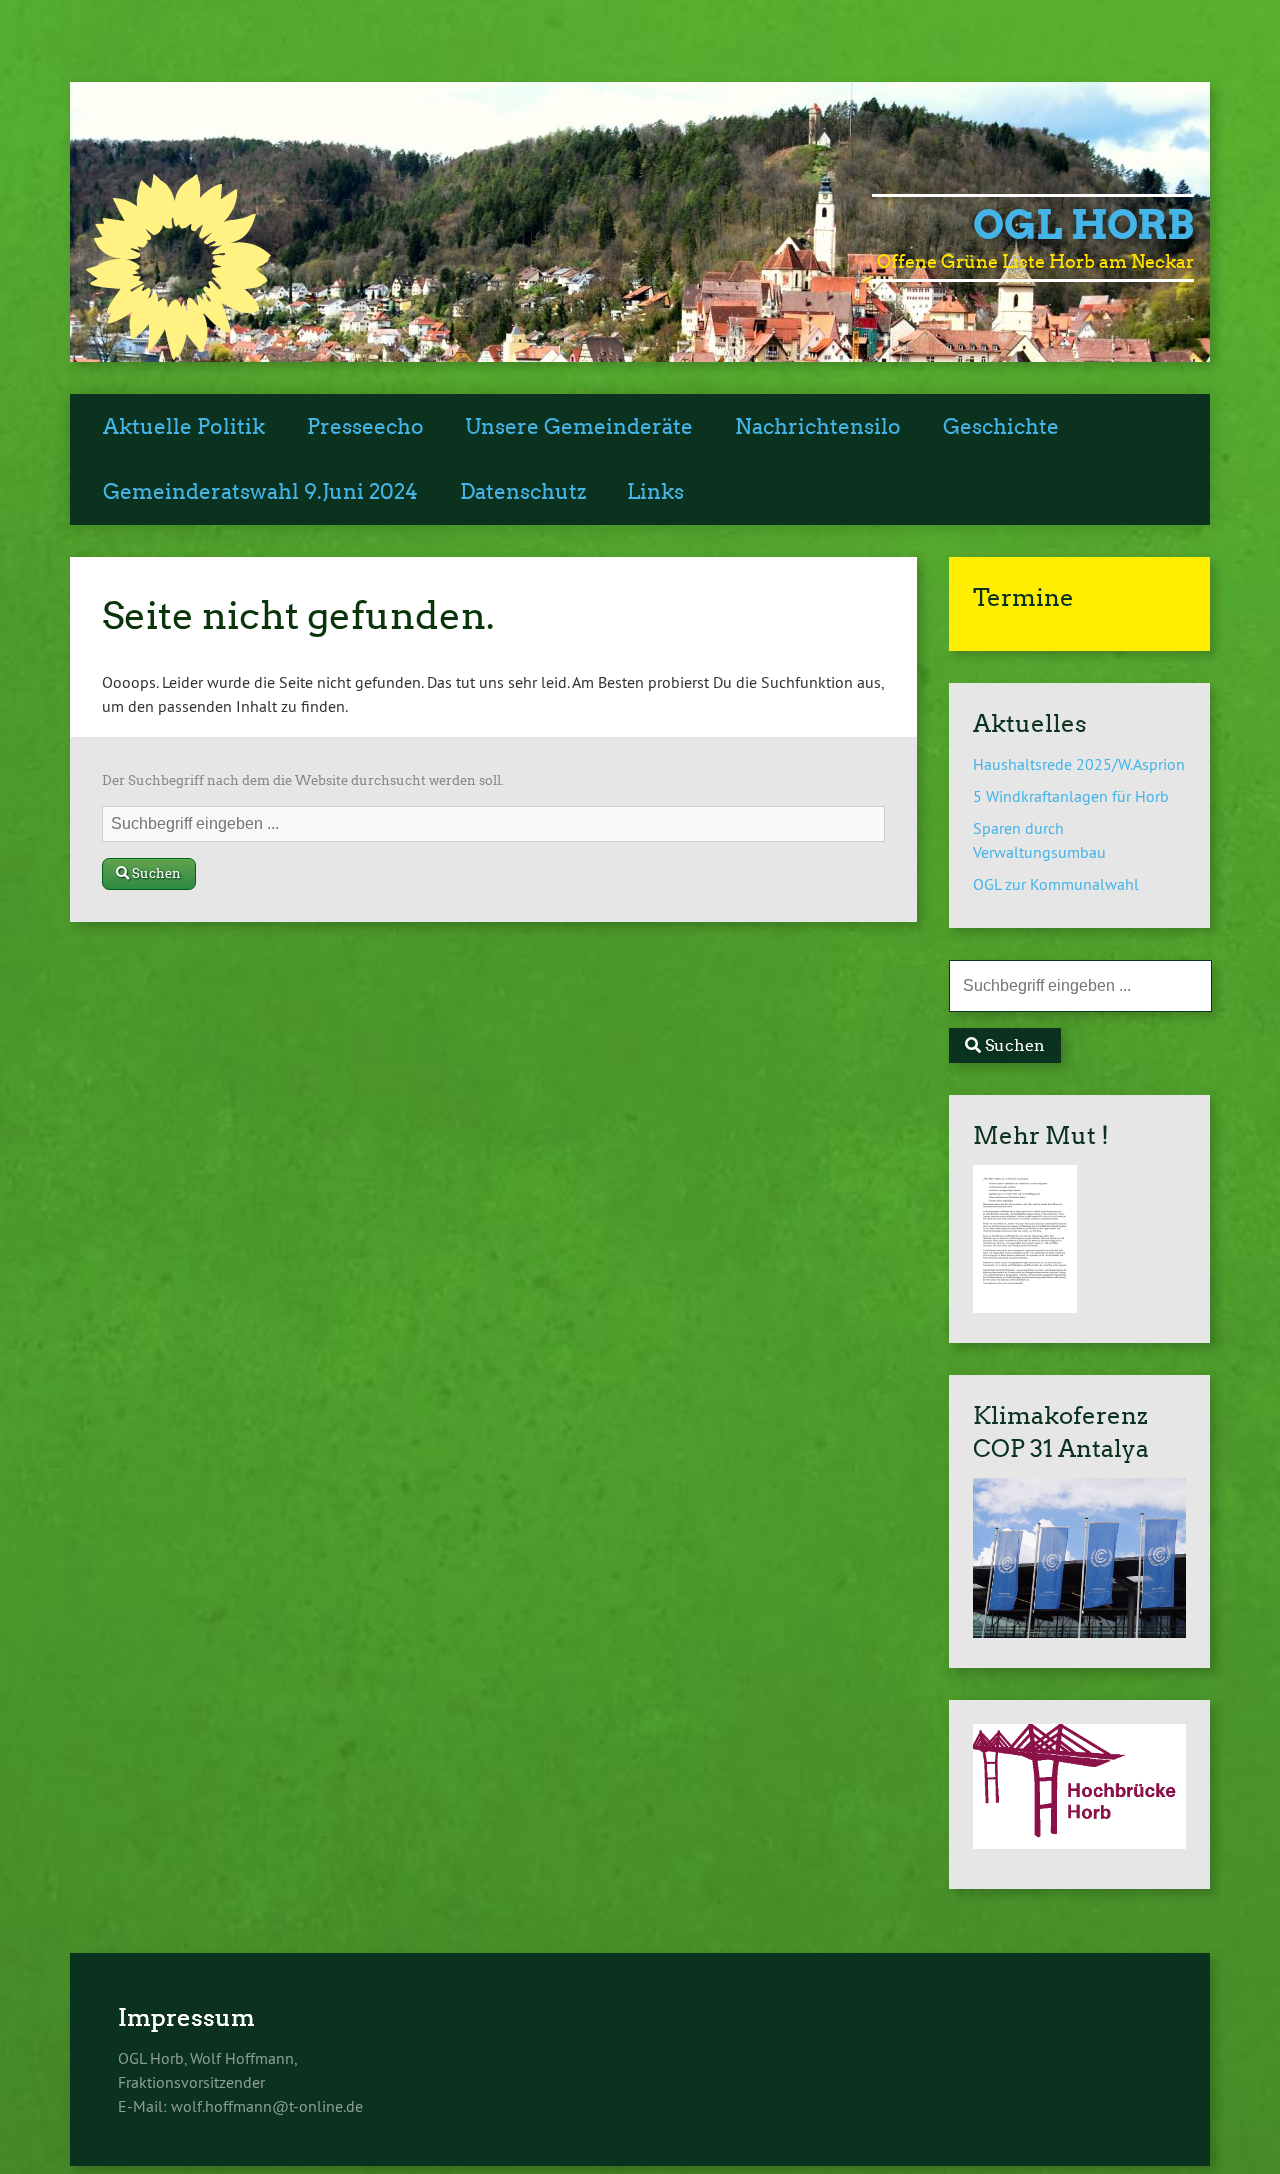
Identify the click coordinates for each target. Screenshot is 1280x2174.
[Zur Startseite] (178, 354)
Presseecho (365, 427)
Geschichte (1001, 427)
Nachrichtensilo (818, 427)
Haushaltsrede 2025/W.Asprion (1079, 764)
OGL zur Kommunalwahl (1056, 884)
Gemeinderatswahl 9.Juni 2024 (260, 492)
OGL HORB (1083, 225)
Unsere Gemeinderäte (579, 427)
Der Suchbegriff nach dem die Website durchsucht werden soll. (303, 780)
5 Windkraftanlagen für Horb (1071, 796)
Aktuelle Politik (184, 427)
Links (655, 492)
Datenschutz (523, 492)
